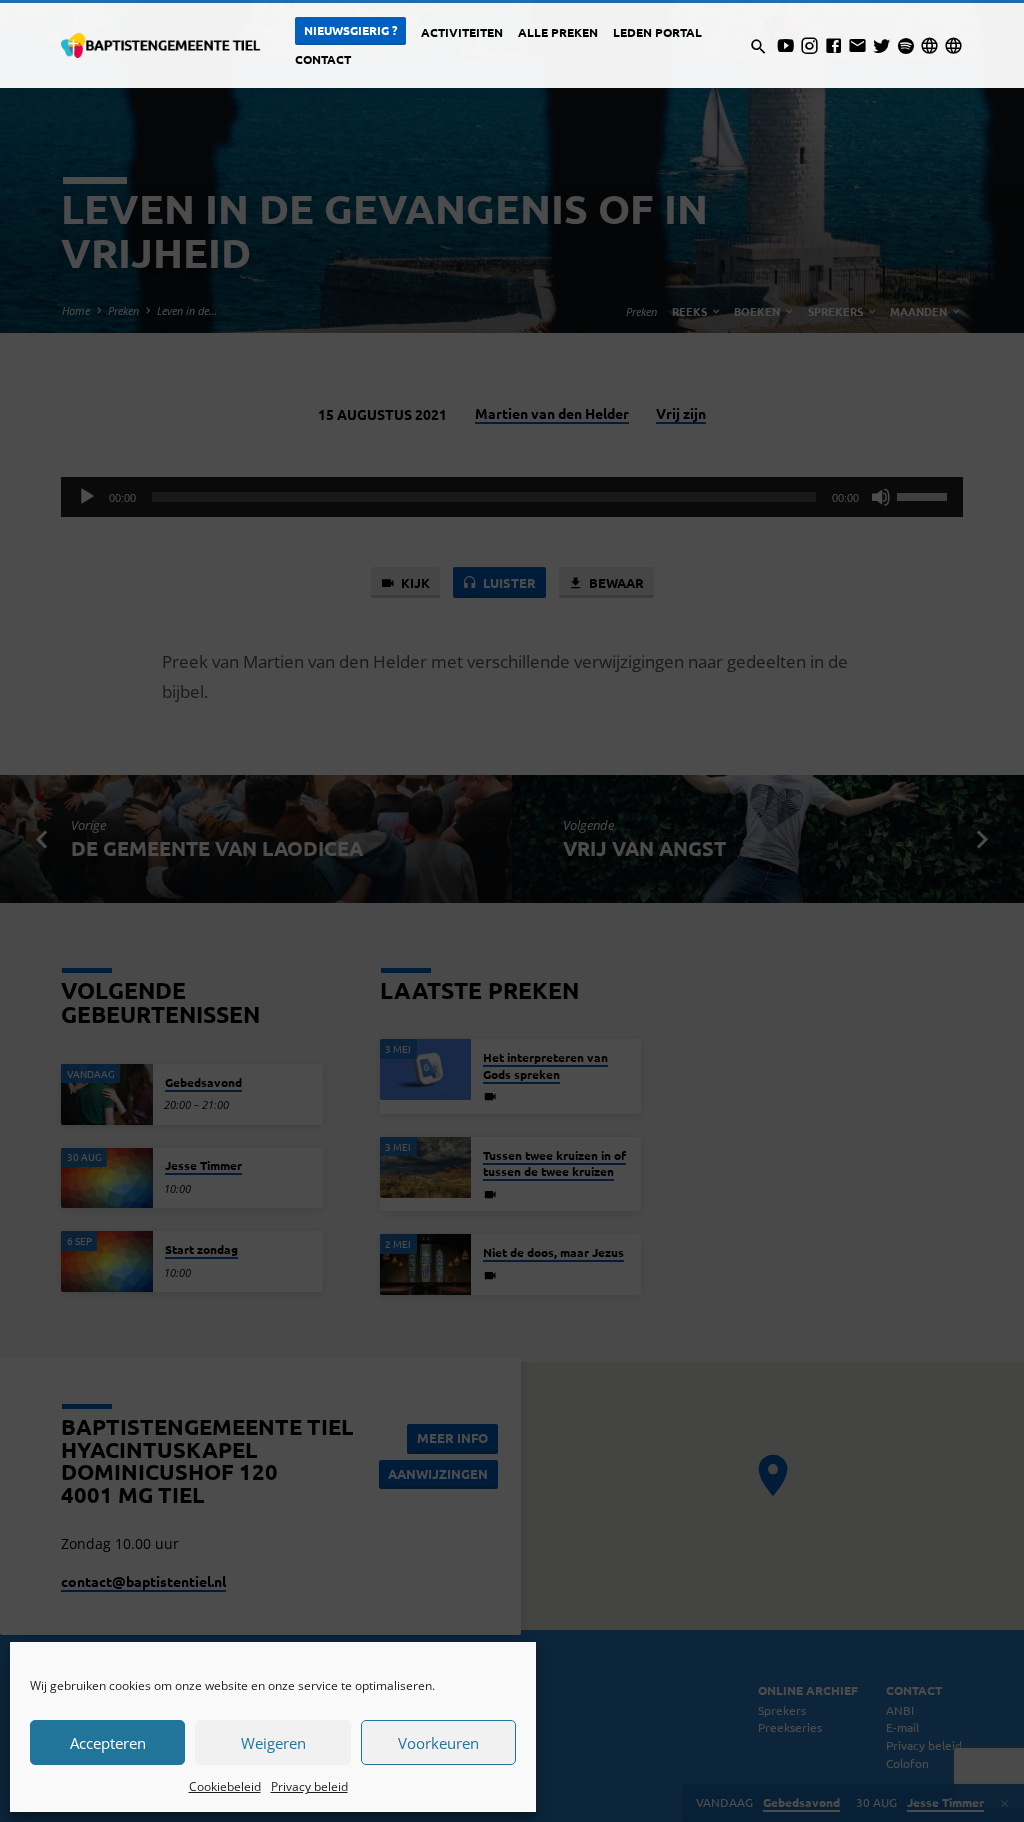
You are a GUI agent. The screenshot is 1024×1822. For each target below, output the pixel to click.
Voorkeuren (438, 1743)
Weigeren (273, 1743)
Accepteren (108, 1743)
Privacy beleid (309, 1786)
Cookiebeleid (225, 1786)
